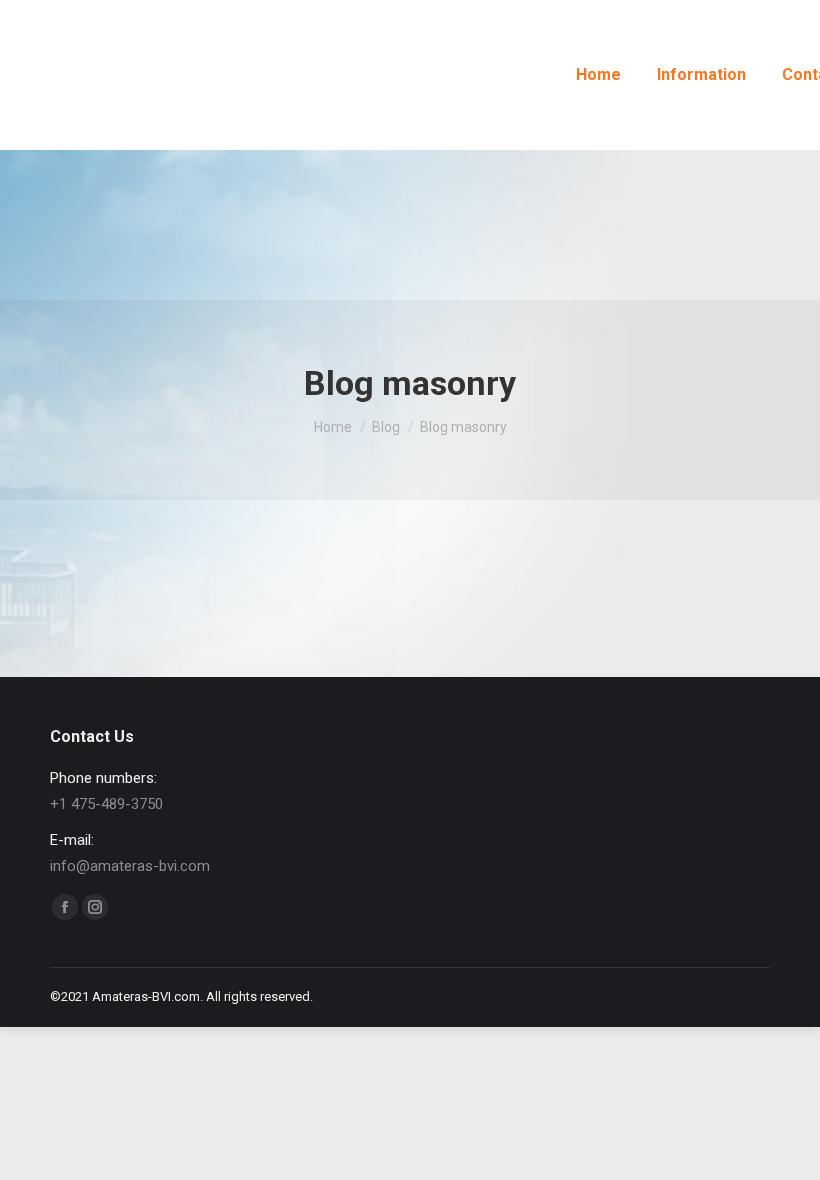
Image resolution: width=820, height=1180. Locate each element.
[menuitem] (598, 75)
